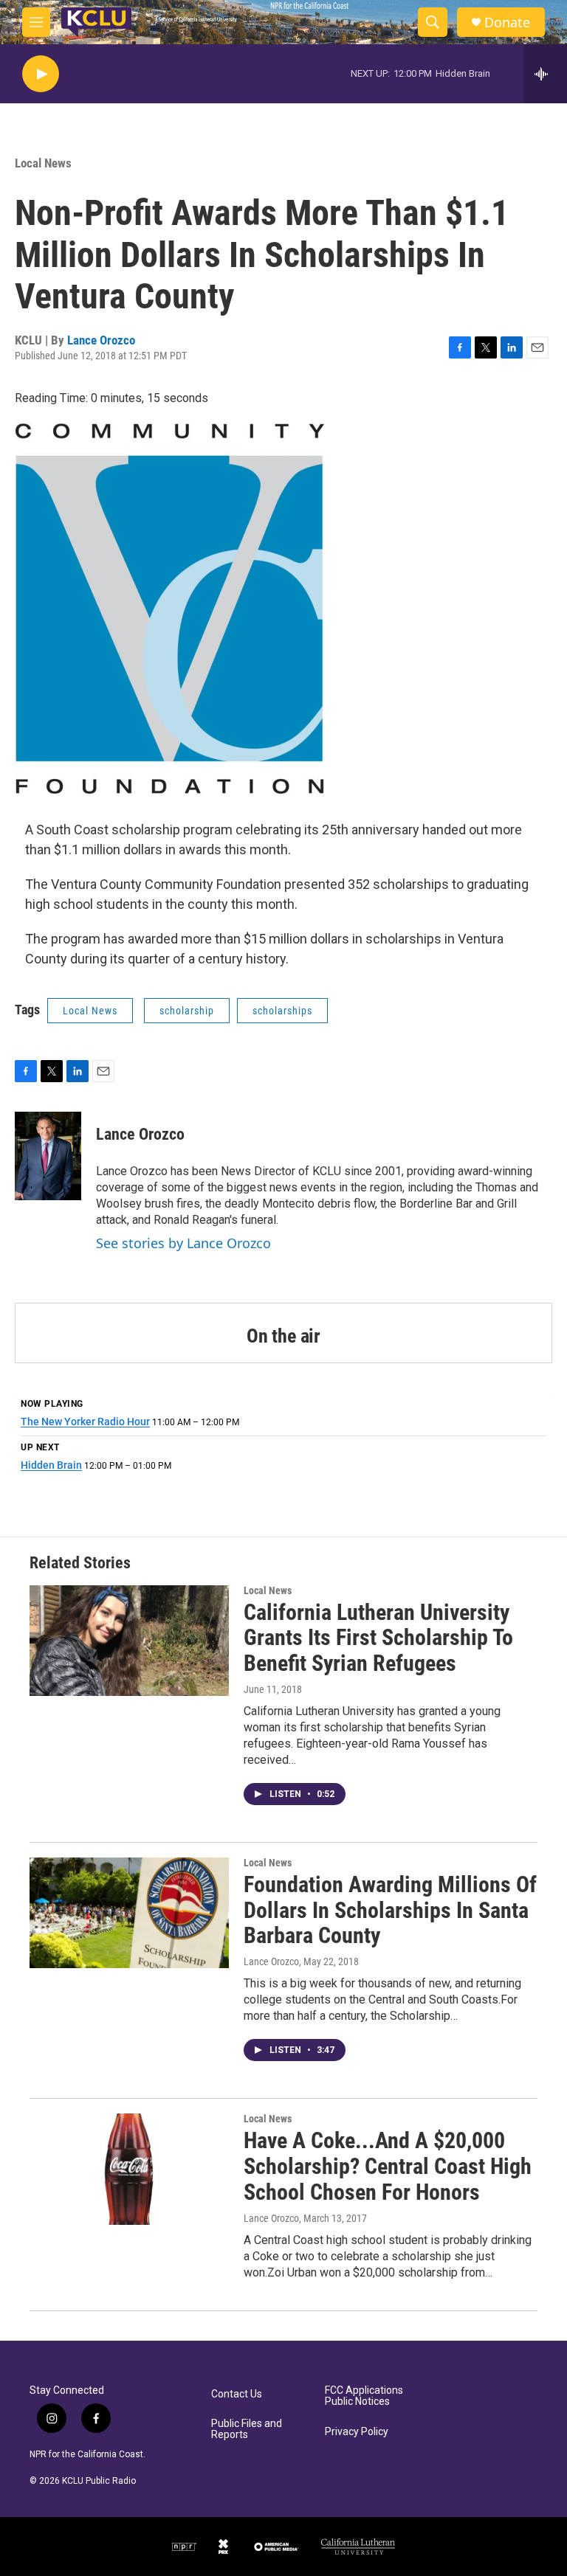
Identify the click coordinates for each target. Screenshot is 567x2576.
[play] (41, 74)
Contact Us (237, 2394)
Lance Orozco (101, 340)
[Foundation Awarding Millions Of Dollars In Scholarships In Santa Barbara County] (129, 1913)
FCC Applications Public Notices (364, 2396)
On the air (283, 1336)
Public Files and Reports (247, 2430)
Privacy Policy (357, 2432)
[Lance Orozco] (48, 1156)
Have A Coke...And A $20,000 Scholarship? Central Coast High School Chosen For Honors (388, 2166)
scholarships (282, 1011)
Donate (507, 22)
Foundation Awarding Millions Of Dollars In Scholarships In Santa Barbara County (390, 1910)
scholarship (187, 1011)
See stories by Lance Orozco (183, 1243)
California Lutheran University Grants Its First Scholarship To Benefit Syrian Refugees (378, 1638)
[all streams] (545, 74)
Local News (43, 163)
